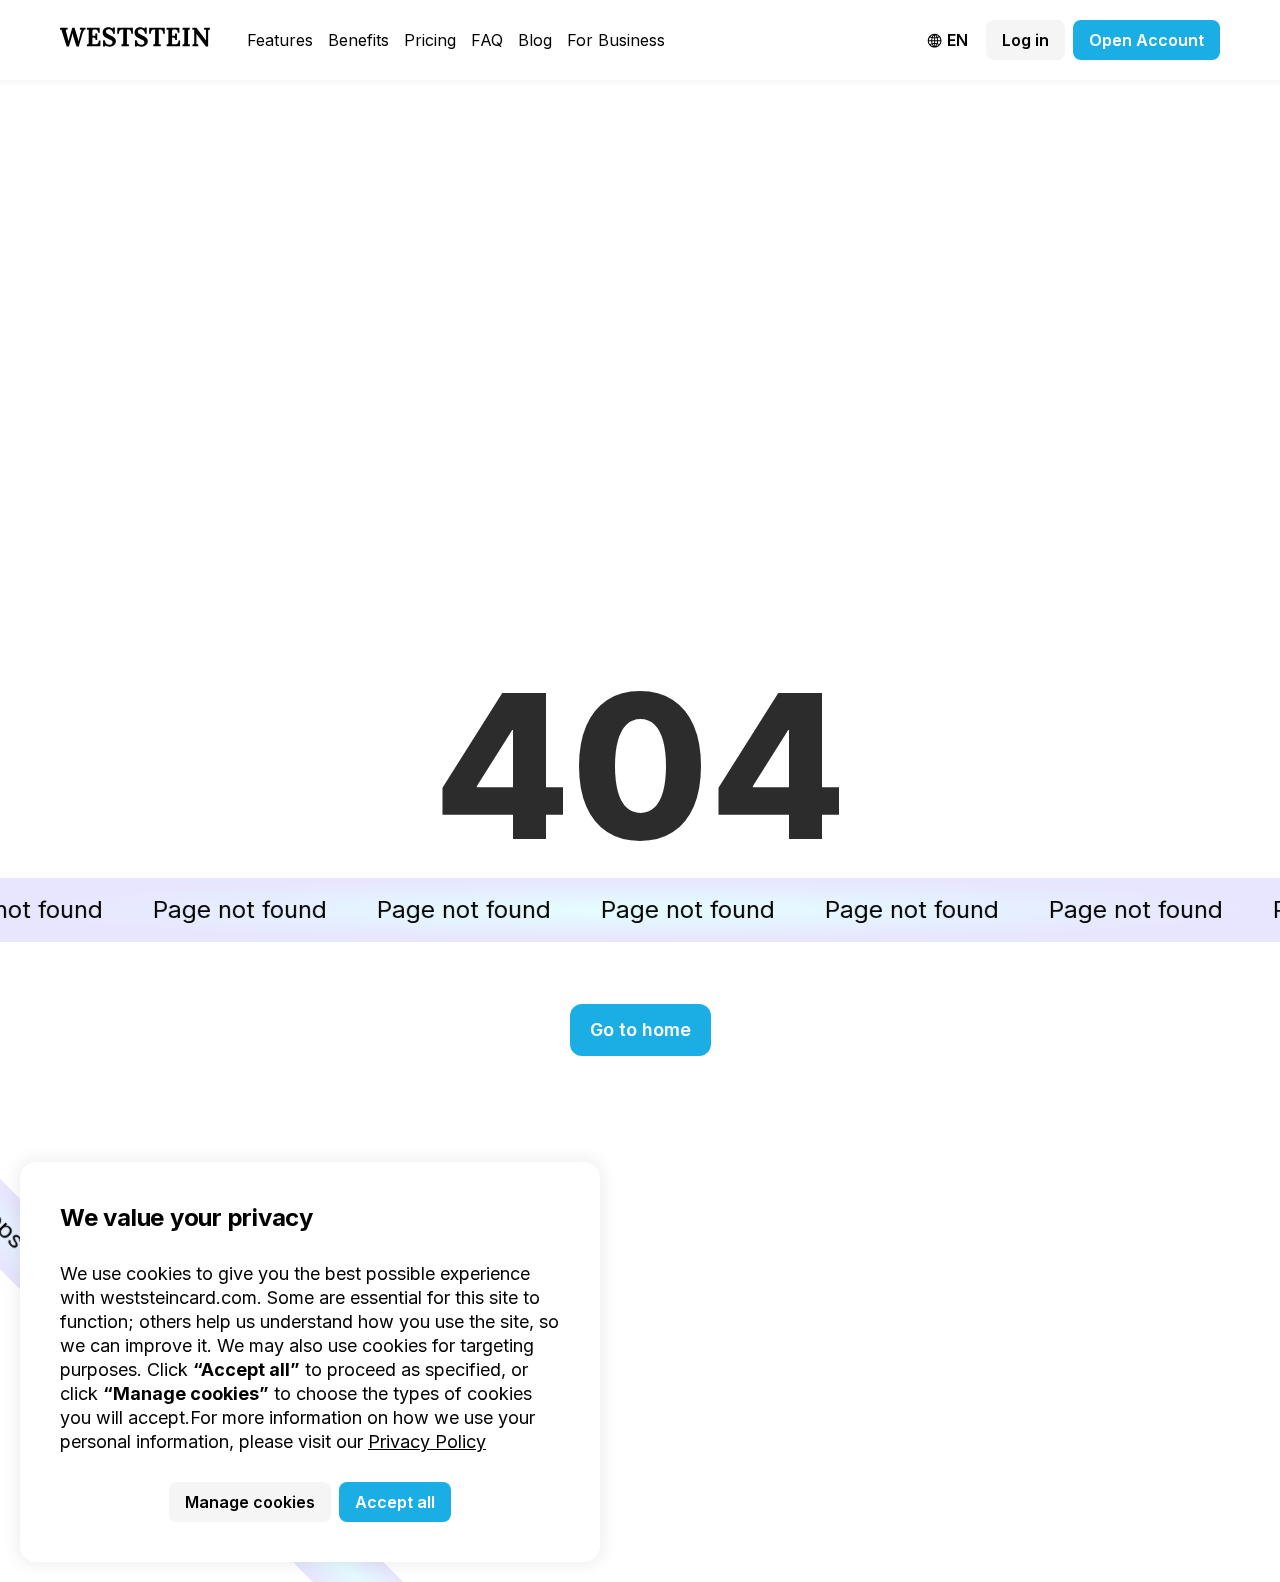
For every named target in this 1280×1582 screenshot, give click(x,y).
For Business (616, 40)
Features (280, 40)
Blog (535, 40)
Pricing (430, 40)
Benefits (358, 40)
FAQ (487, 40)
